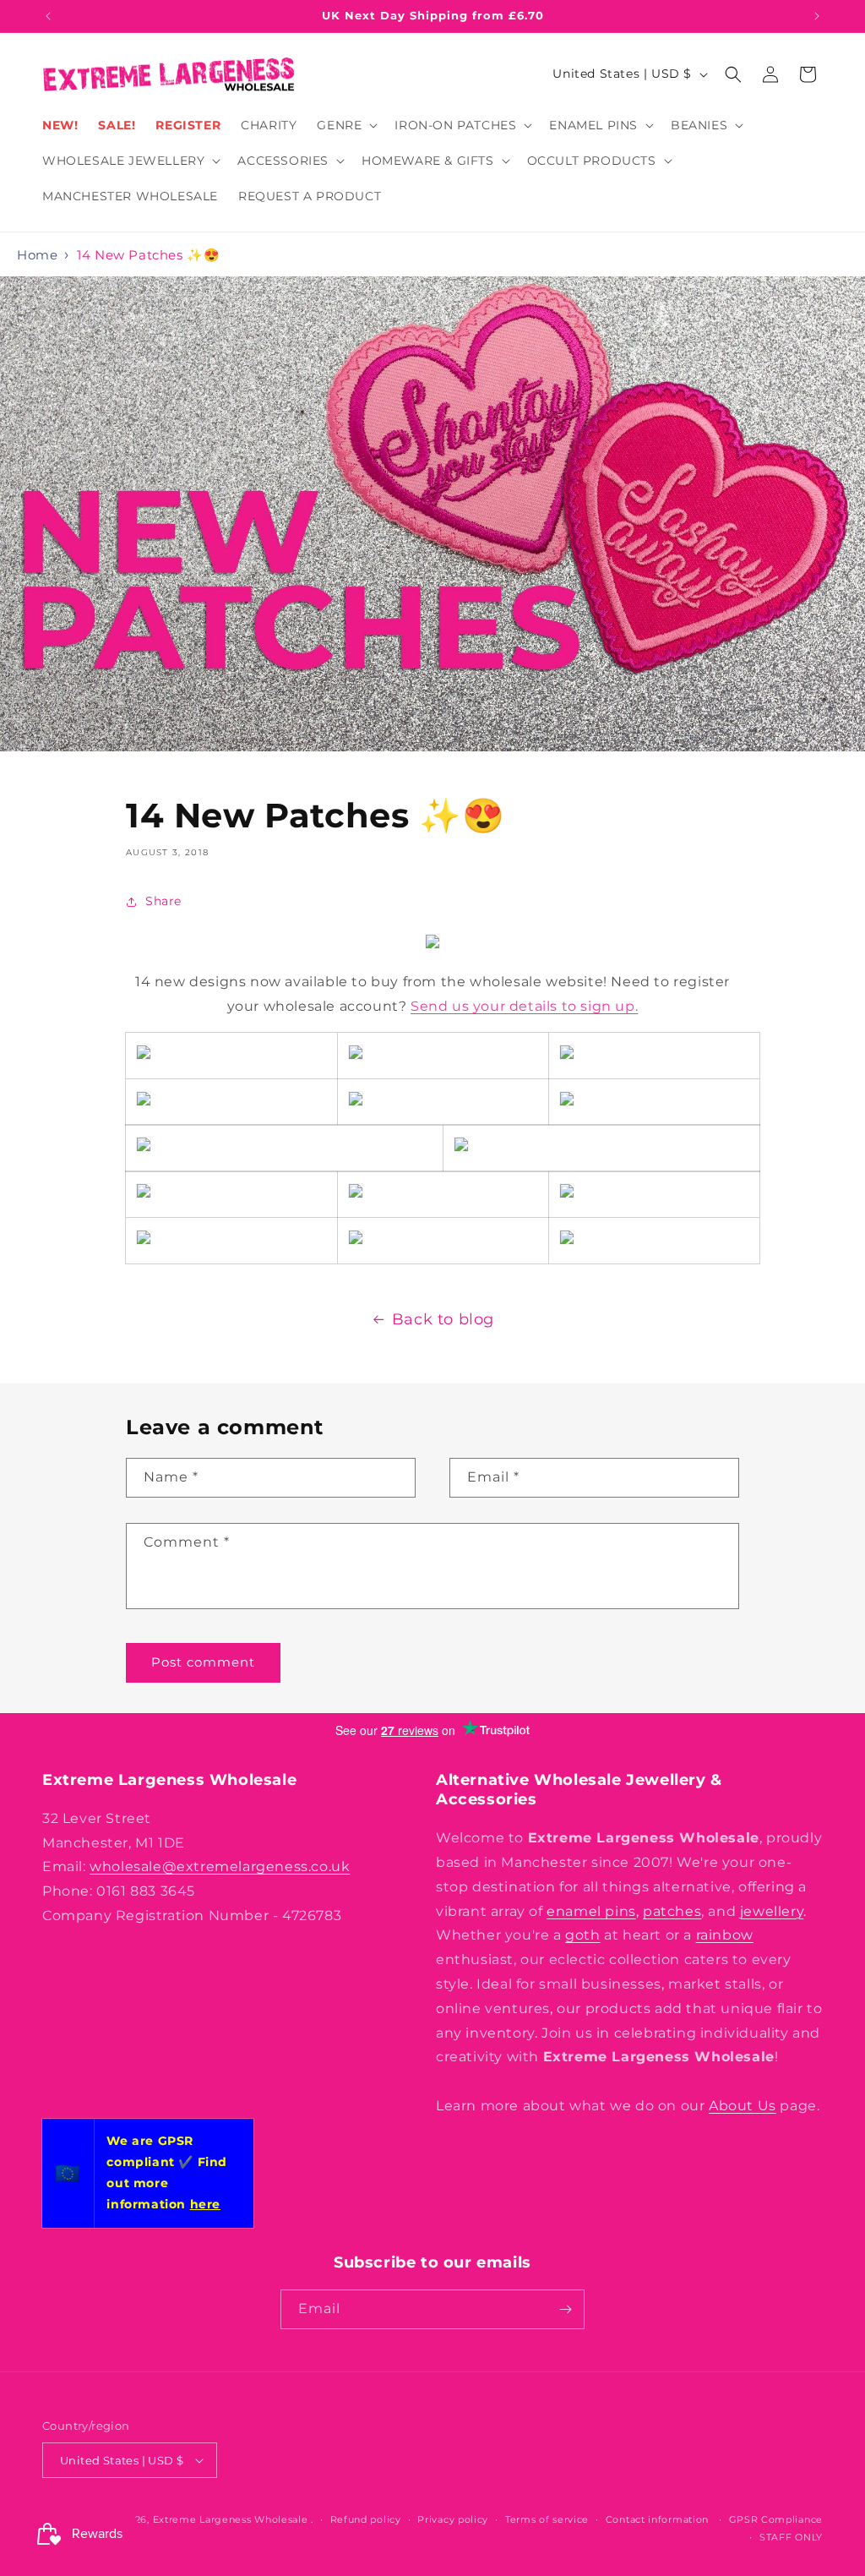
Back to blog (443, 1319)
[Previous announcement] (48, 16)
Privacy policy (453, 2519)
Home (37, 255)
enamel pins (591, 1911)
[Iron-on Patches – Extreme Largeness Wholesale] (567, 1056)
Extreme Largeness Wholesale (231, 2519)
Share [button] (163, 901)
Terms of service (547, 2519)
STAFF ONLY (791, 2537)
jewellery (772, 1911)
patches (672, 1911)
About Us (743, 2106)
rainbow (725, 1935)
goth (582, 1935)
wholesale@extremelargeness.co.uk (220, 1867)
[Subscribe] (565, 2309)
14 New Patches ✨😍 (148, 255)
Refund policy (366, 2519)
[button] (345, 125)
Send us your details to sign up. (524, 1006)
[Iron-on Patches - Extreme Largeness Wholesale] (144, 1056)
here (205, 2204)
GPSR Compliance (776, 2519)
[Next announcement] (817, 16)
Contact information (657, 2519)
